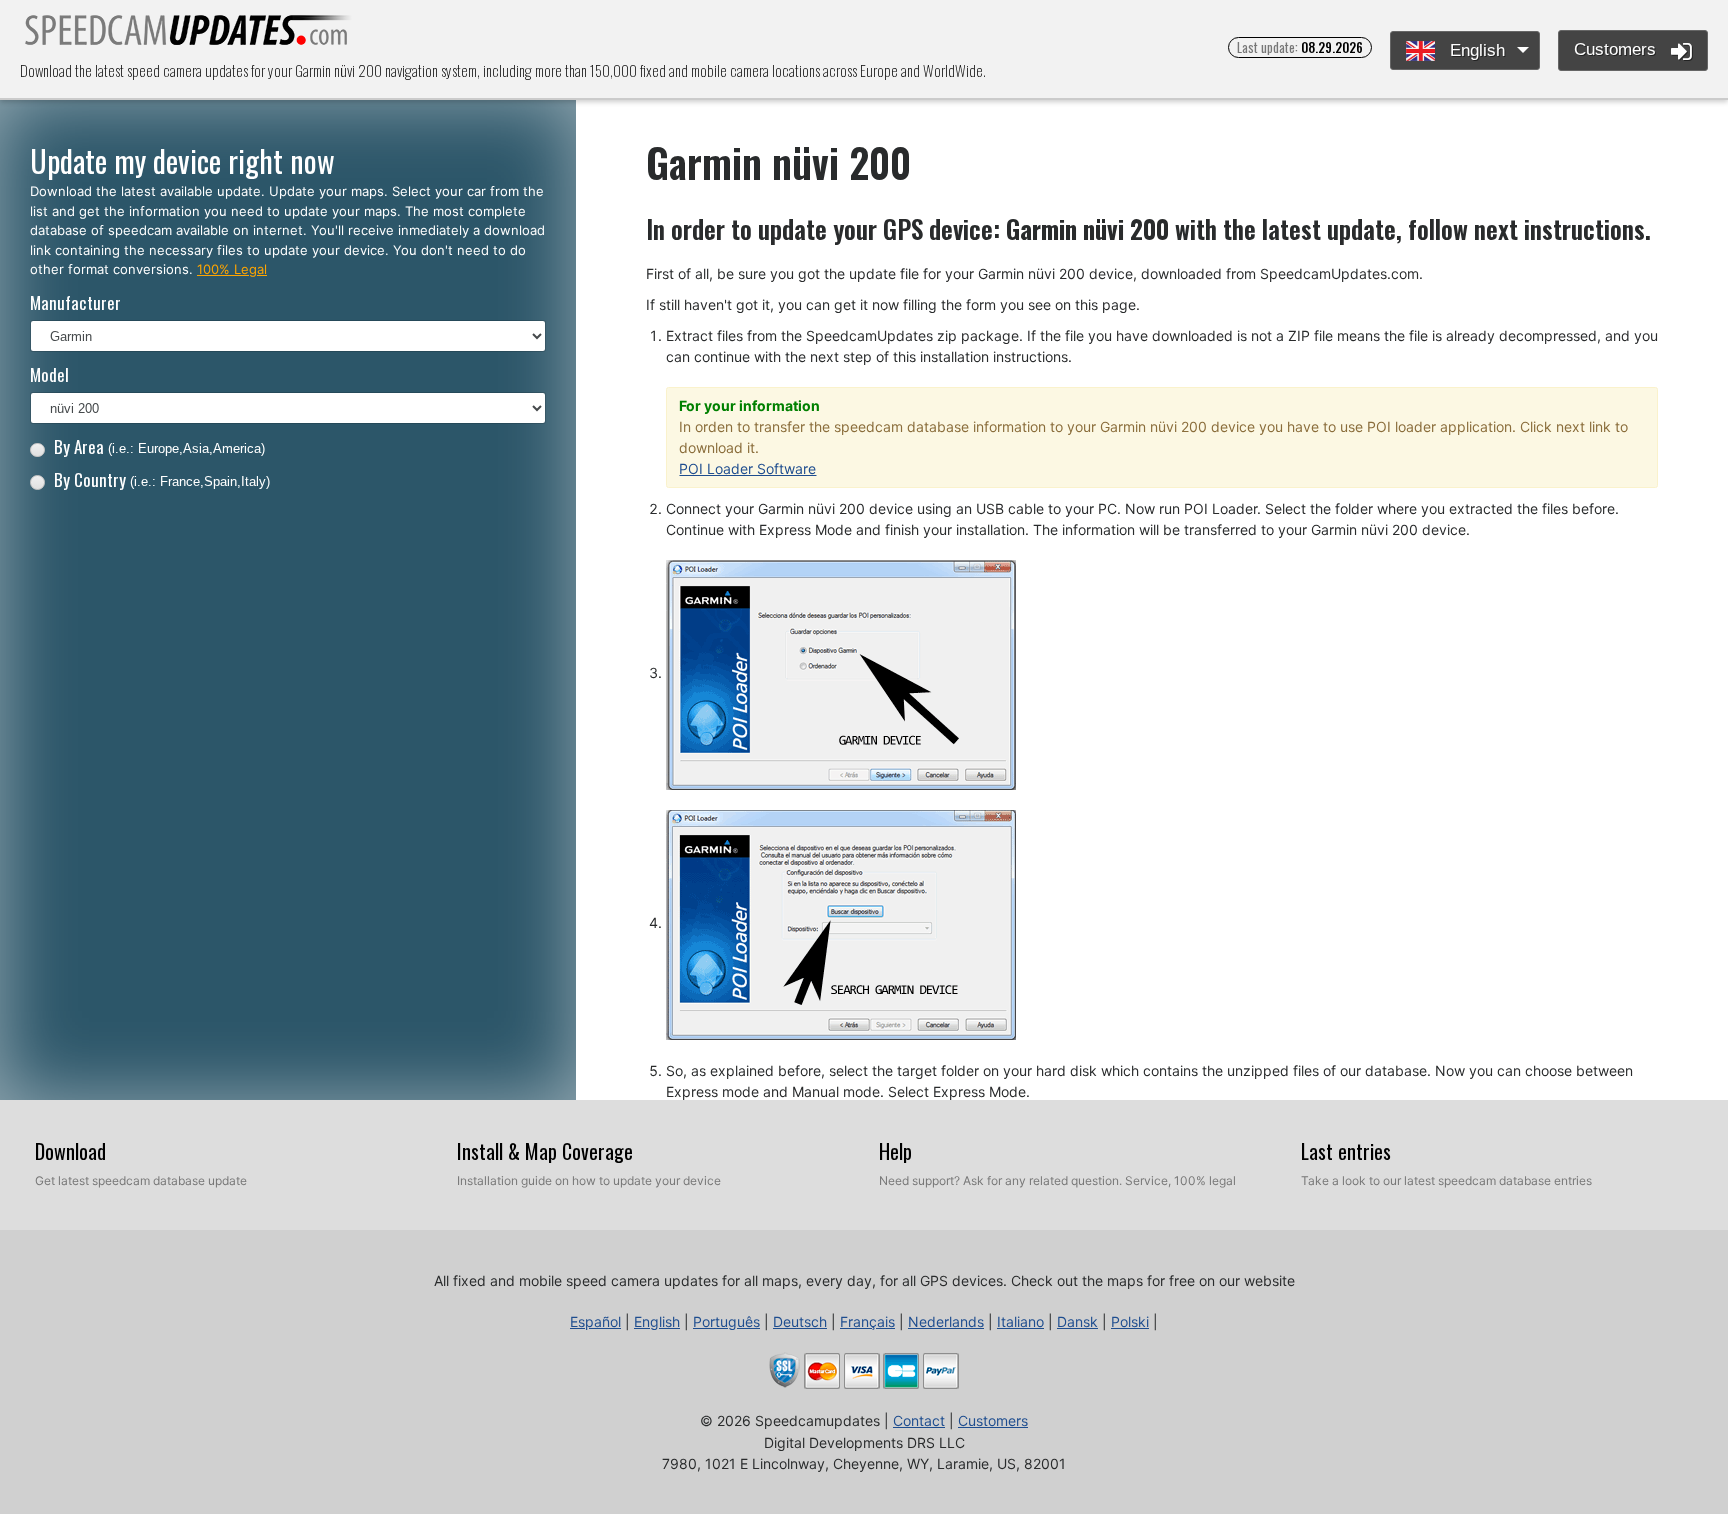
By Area (159, 446)
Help (895, 1151)
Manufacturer (75, 302)
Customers (1617, 49)
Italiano (1020, 1321)
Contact (919, 1420)
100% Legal (232, 269)
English (1475, 50)
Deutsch (800, 1321)
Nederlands (946, 1321)
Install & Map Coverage (545, 1151)
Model (49, 374)
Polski (1130, 1321)
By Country (162, 479)
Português (726, 1321)
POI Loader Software (747, 468)
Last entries (1346, 1151)
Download (70, 1151)
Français (867, 1321)
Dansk (1077, 1321)
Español (595, 1321)
